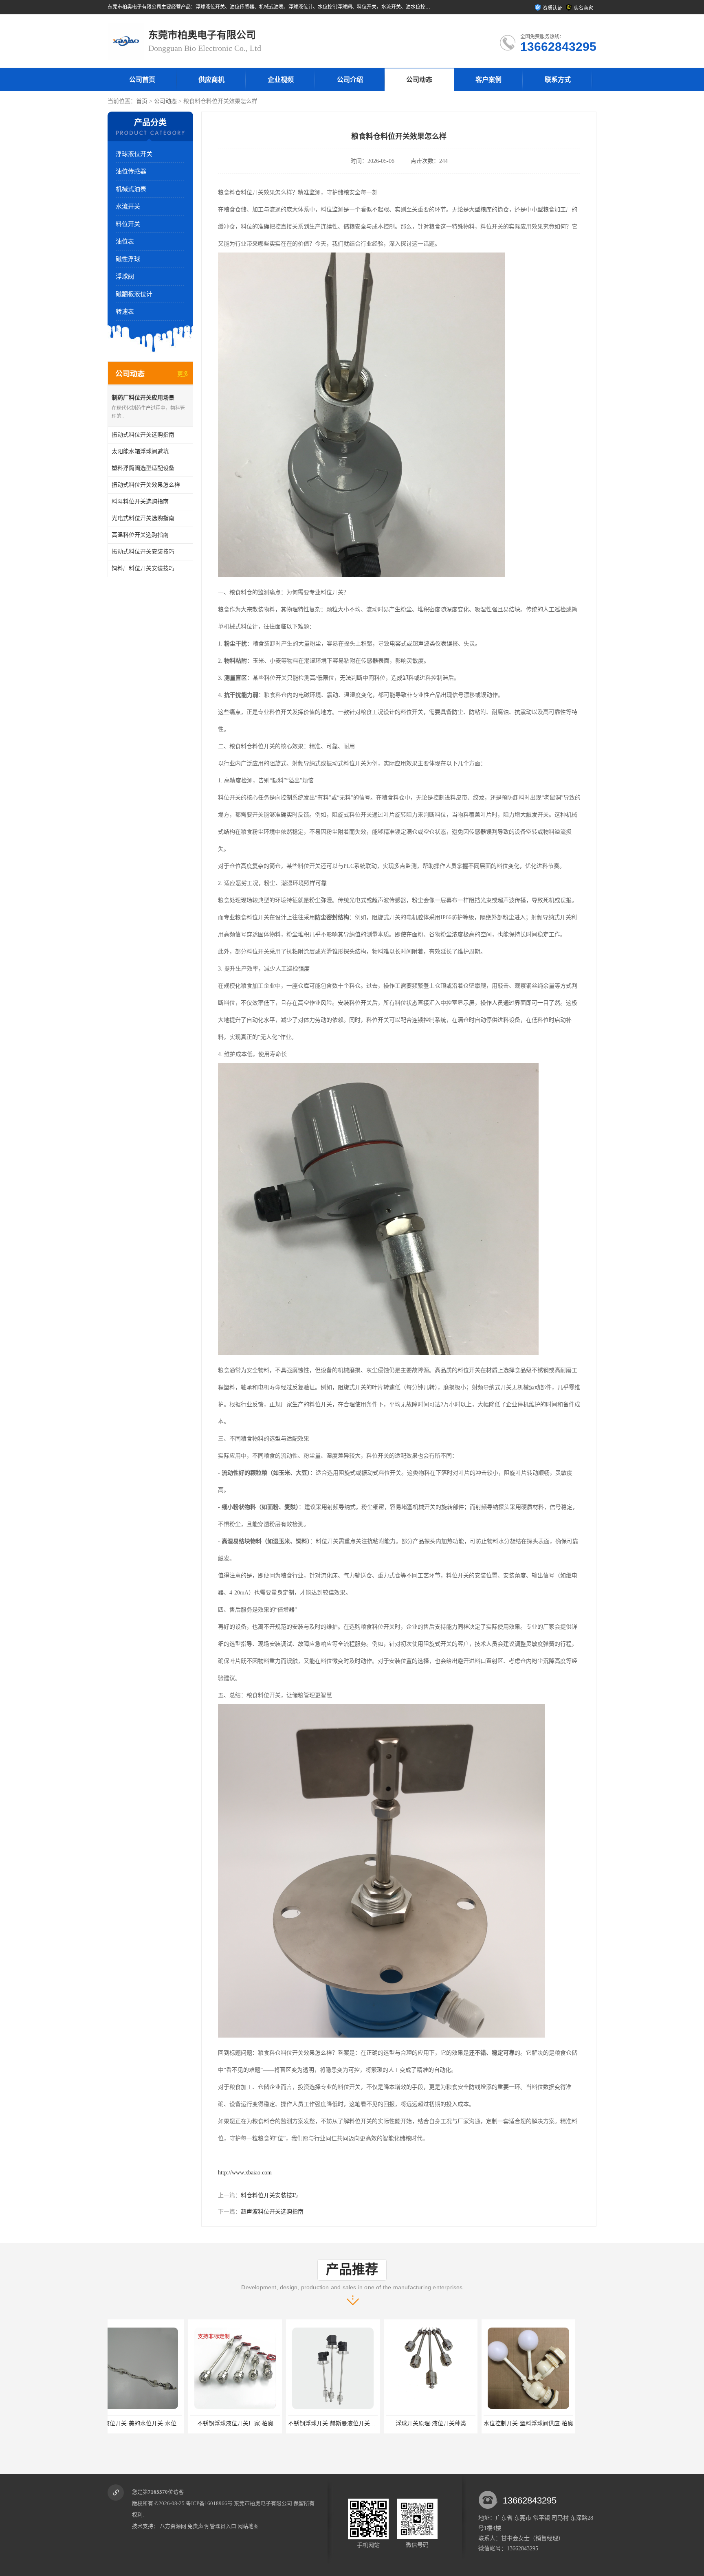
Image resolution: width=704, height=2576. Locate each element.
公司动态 (419, 80)
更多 (183, 374)
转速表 (125, 312)
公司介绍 (350, 80)
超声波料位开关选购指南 (272, 2212)
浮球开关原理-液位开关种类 (252, 2423)
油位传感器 (131, 171)
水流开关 (128, 206)
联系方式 (558, 80)
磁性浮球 (128, 259)
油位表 (125, 242)
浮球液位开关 (134, 154)
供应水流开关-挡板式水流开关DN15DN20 (553, 2423)
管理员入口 (223, 2526)
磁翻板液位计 (134, 294)
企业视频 (281, 80)
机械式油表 (131, 189)
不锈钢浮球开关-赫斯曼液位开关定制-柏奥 (163, 2423)
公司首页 (142, 80)
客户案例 (488, 80)
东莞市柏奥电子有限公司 (263, 2503)
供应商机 (211, 80)
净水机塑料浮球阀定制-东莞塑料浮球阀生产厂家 (464, 2423)
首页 (142, 101)
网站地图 (248, 2526)
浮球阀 (125, 277)
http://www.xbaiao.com (245, 2173)
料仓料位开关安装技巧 (269, 2195)
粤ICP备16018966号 (209, 2503)
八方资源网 (173, 2526)
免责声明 (198, 2526)
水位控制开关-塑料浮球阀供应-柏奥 (350, 2423)
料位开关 (128, 224)
